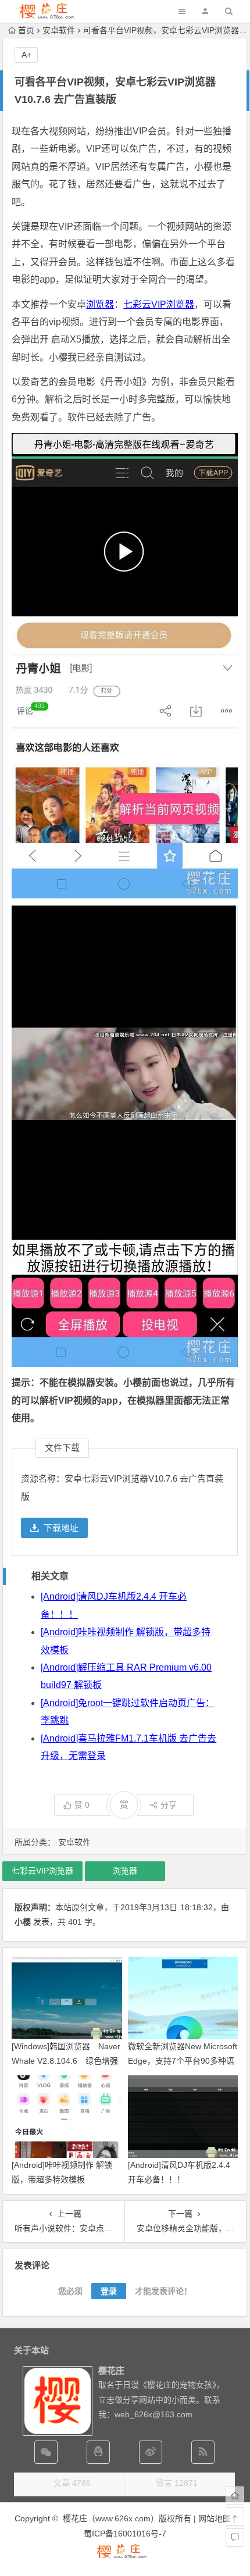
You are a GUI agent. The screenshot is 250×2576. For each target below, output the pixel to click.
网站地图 (215, 2518)
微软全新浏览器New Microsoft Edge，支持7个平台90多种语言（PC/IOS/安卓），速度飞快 (183, 2061)
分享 (169, 1805)
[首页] (235, 2496)
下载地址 (61, 1528)
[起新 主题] (125, 2557)
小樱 (23, 1922)
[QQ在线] (98, 2452)
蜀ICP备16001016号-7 (125, 2534)
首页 (26, 30)
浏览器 (100, 304)
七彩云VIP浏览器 (159, 304)
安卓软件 (59, 30)
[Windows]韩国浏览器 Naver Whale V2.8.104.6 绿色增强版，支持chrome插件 (66, 2061)
